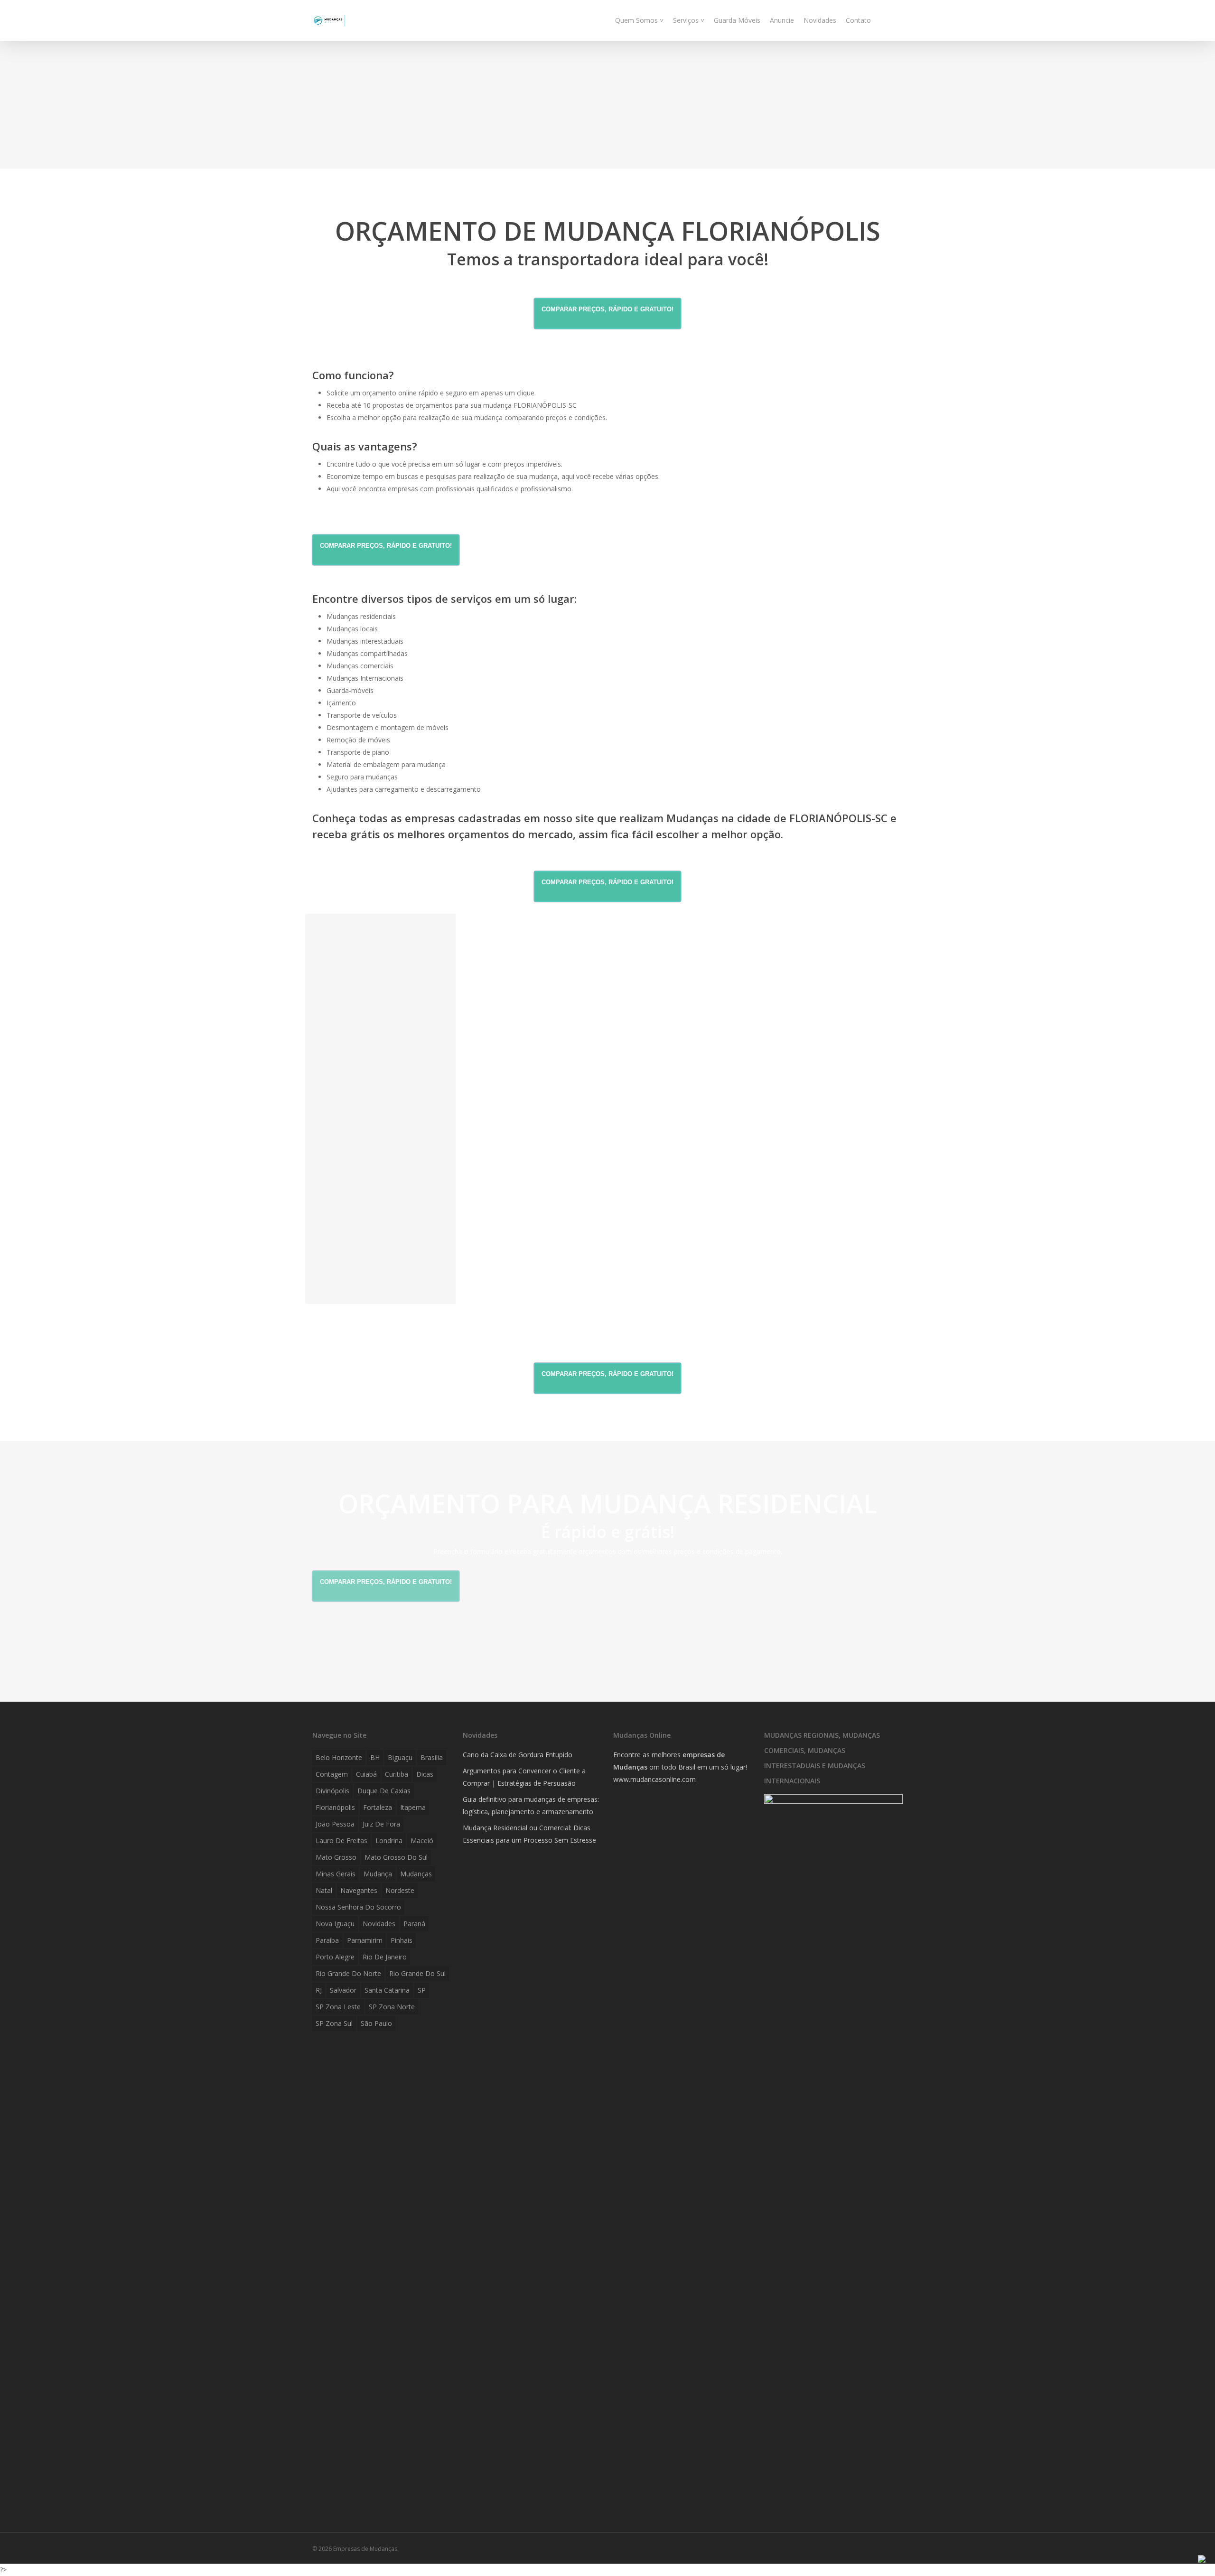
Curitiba (397, 1774)
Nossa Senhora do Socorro (358, 1907)
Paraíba (327, 1940)
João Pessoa (335, 1824)
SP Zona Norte (392, 2007)
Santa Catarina (387, 1990)
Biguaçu (400, 1757)
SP (422, 1990)
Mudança (378, 1874)
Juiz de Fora (381, 1824)
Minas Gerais (336, 1874)
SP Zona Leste (338, 2007)
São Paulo (376, 2023)
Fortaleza (378, 1807)
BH (375, 1757)
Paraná (414, 1924)
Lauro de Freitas (341, 1841)
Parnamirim (365, 1940)
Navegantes (359, 1890)
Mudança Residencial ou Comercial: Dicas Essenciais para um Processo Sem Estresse (529, 1834)
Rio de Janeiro (385, 1957)
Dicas (425, 1774)
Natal (324, 1890)
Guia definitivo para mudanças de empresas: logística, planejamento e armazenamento (531, 1805)
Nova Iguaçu (335, 1924)
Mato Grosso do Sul (396, 1857)
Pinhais (402, 1940)
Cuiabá (366, 1774)
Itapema (413, 1807)
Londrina (389, 1841)
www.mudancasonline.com (654, 1779)
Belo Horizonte (339, 1757)
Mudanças (416, 1874)
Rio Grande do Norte (348, 1973)
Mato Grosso (336, 1857)
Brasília (432, 1757)
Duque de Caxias (384, 1791)
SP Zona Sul (334, 2023)
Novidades (379, 1924)
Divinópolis (332, 1791)
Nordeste (400, 1890)
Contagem (332, 1774)
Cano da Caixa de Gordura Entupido (518, 1755)
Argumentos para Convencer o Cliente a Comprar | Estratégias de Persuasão (524, 1777)
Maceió (422, 1841)
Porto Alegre (335, 1957)
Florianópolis (335, 1807)
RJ (319, 1990)
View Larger (380, 995)
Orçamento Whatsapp (359, 1308)
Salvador (343, 1990)
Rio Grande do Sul (417, 1973)
